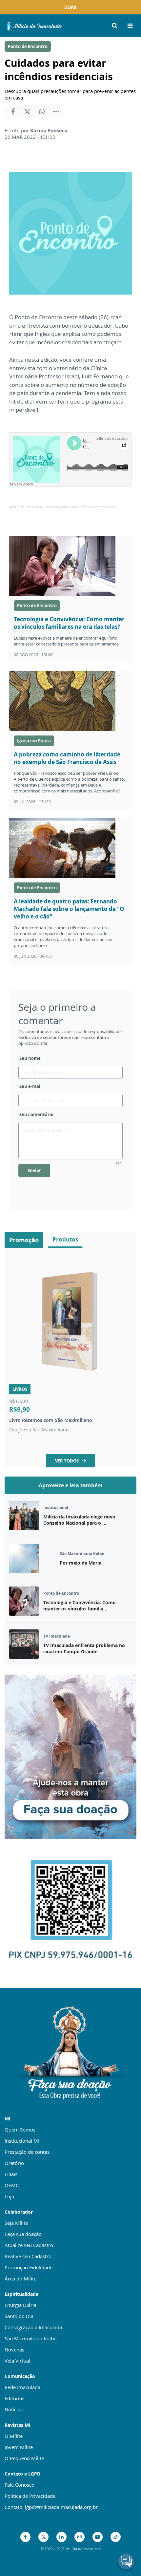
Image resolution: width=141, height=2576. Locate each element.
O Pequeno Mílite (24, 2458)
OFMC (12, 2185)
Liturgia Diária (20, 2305)
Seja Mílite (16, 2223)
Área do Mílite (20, 2278)
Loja (9, 2196)
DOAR (70, 7)
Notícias (14, 2409)
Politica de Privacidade (30, 2496)
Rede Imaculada (22, 2387)
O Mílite (14, 2436)
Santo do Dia (19, 2316)
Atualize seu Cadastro (29, 2245)
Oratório (14, 2163)
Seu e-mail (30, 1086)
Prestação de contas (27, 2152)
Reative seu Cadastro (28, 2256)
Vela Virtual (17, 2361)
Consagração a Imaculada (33, 2327)
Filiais (11, 2174)
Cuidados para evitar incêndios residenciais (81, 507)
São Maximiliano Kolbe (30, 2338)
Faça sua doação (23, 2234)
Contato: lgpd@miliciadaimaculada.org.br (51, 2507)
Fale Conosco (20, 2485)
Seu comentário (36, 1115)
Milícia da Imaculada (26, 507)
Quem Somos (20, 2130)
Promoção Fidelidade (29, 2267)
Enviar (34, 1170)
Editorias (14, 2398)
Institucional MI (22, 2141)
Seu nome (30, 1058)
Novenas (14, 2349)
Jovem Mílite (19, 2447)
